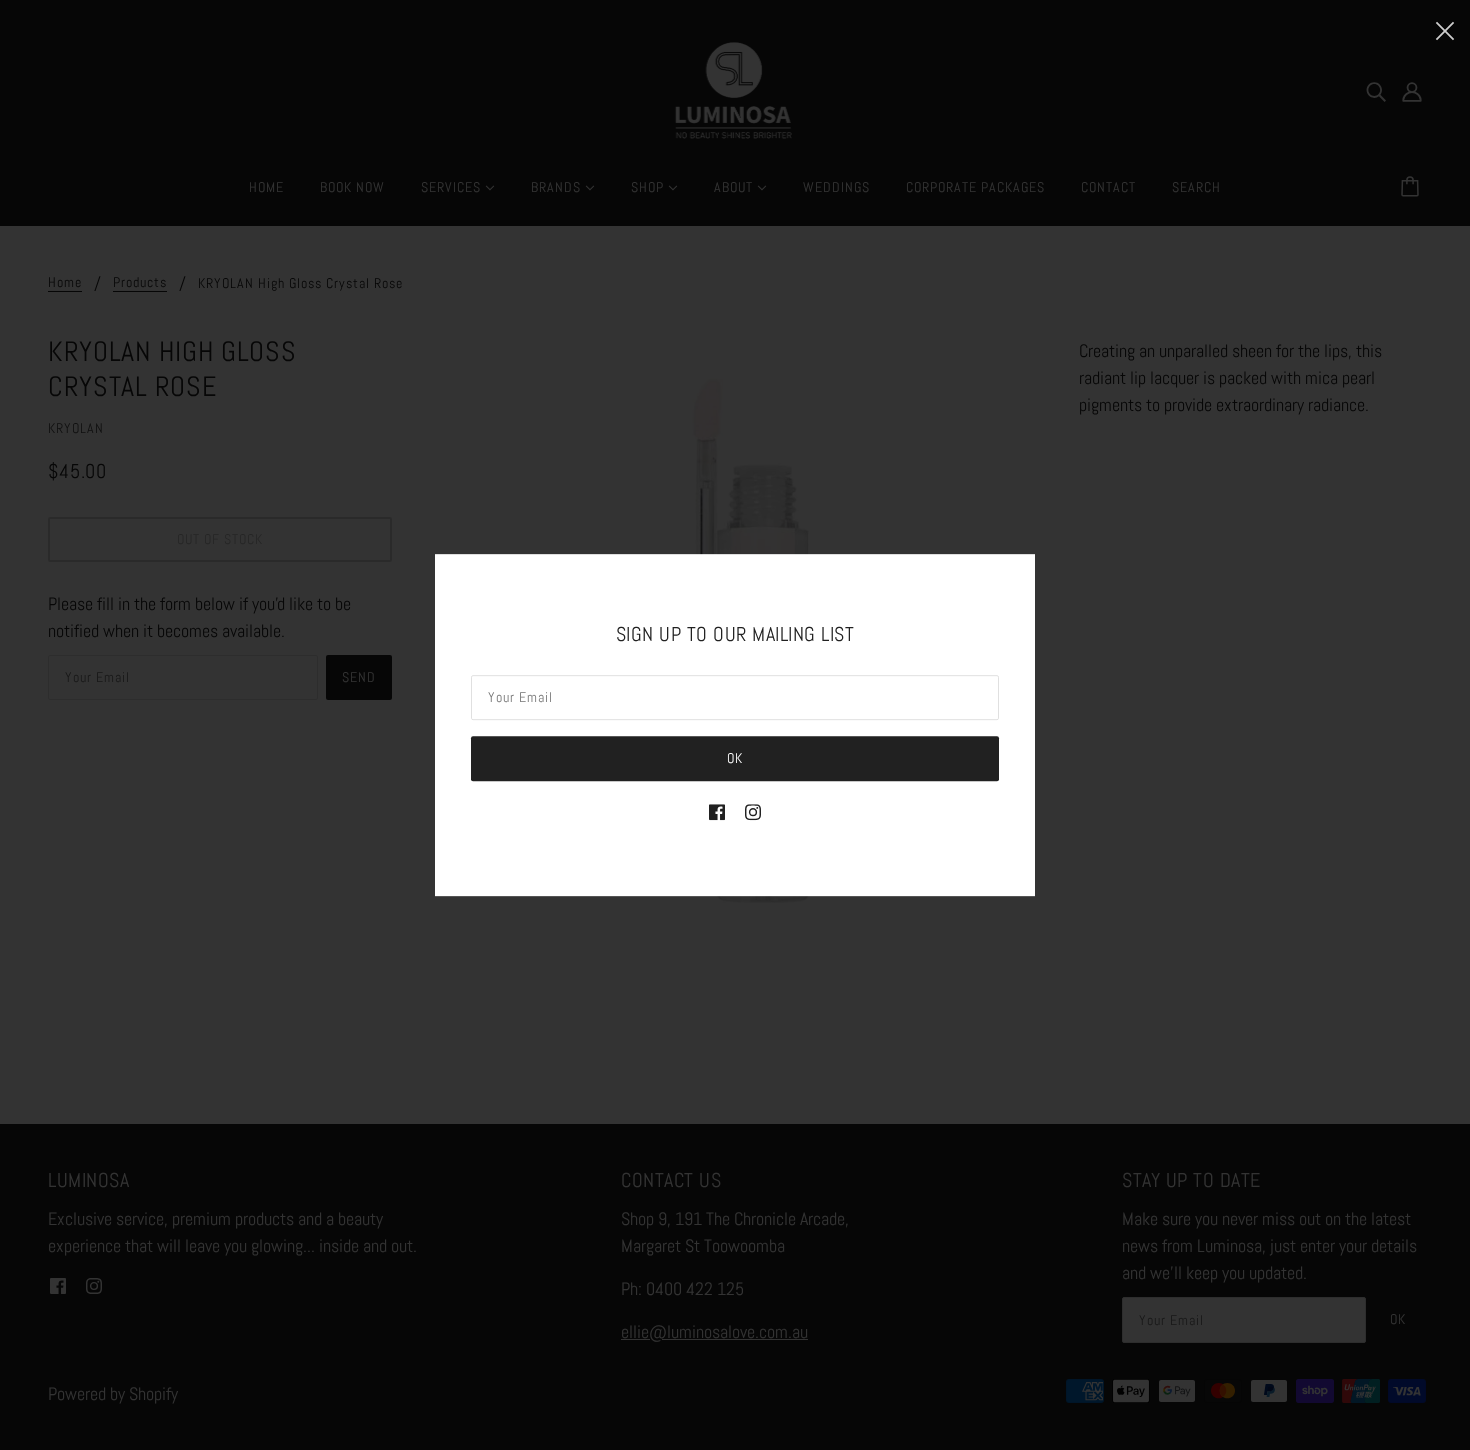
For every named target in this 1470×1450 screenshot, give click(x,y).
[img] (717, 810)
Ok (735, 758)
